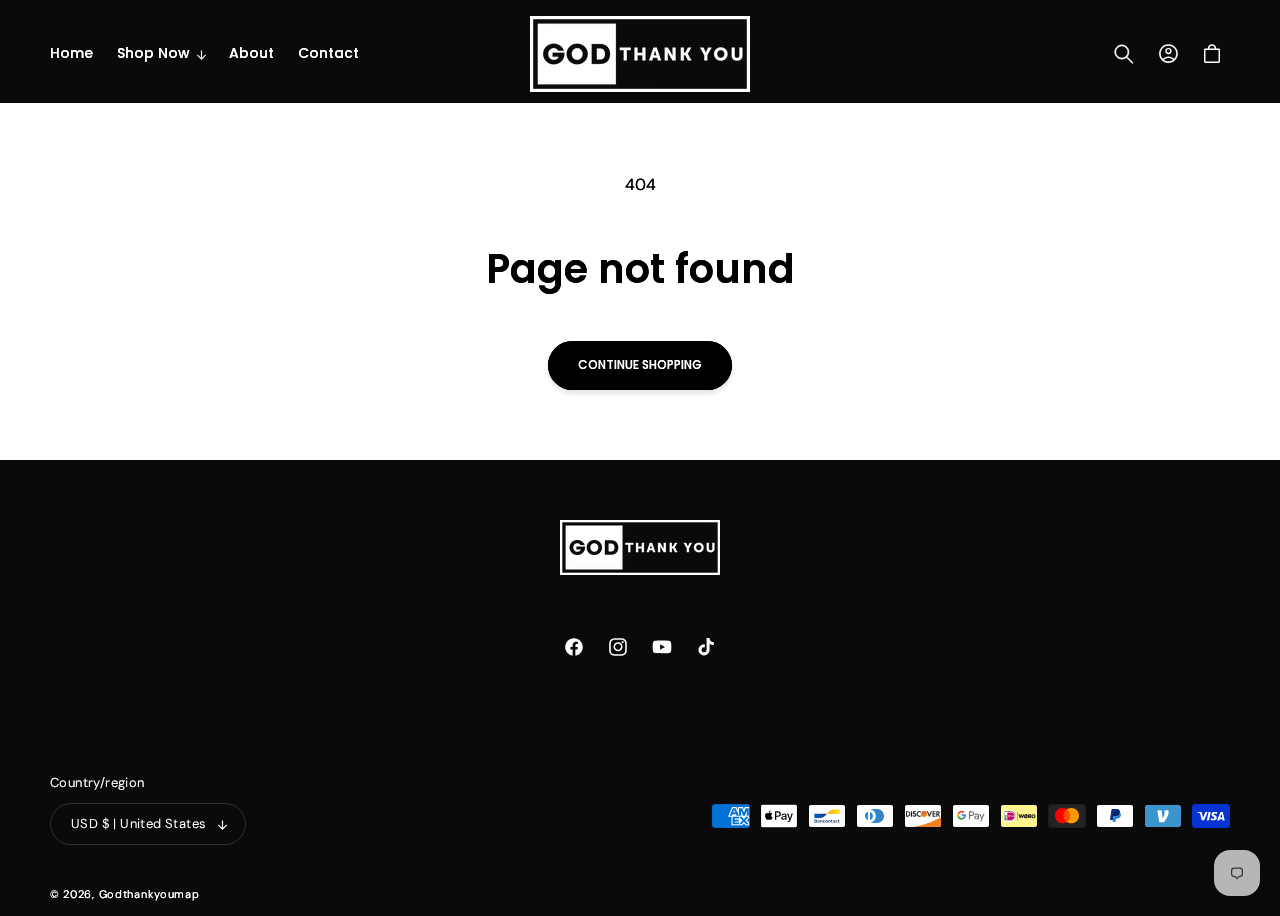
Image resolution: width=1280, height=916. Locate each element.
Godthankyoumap (149, 894)
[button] (161, 53)
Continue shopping (640, 364)
